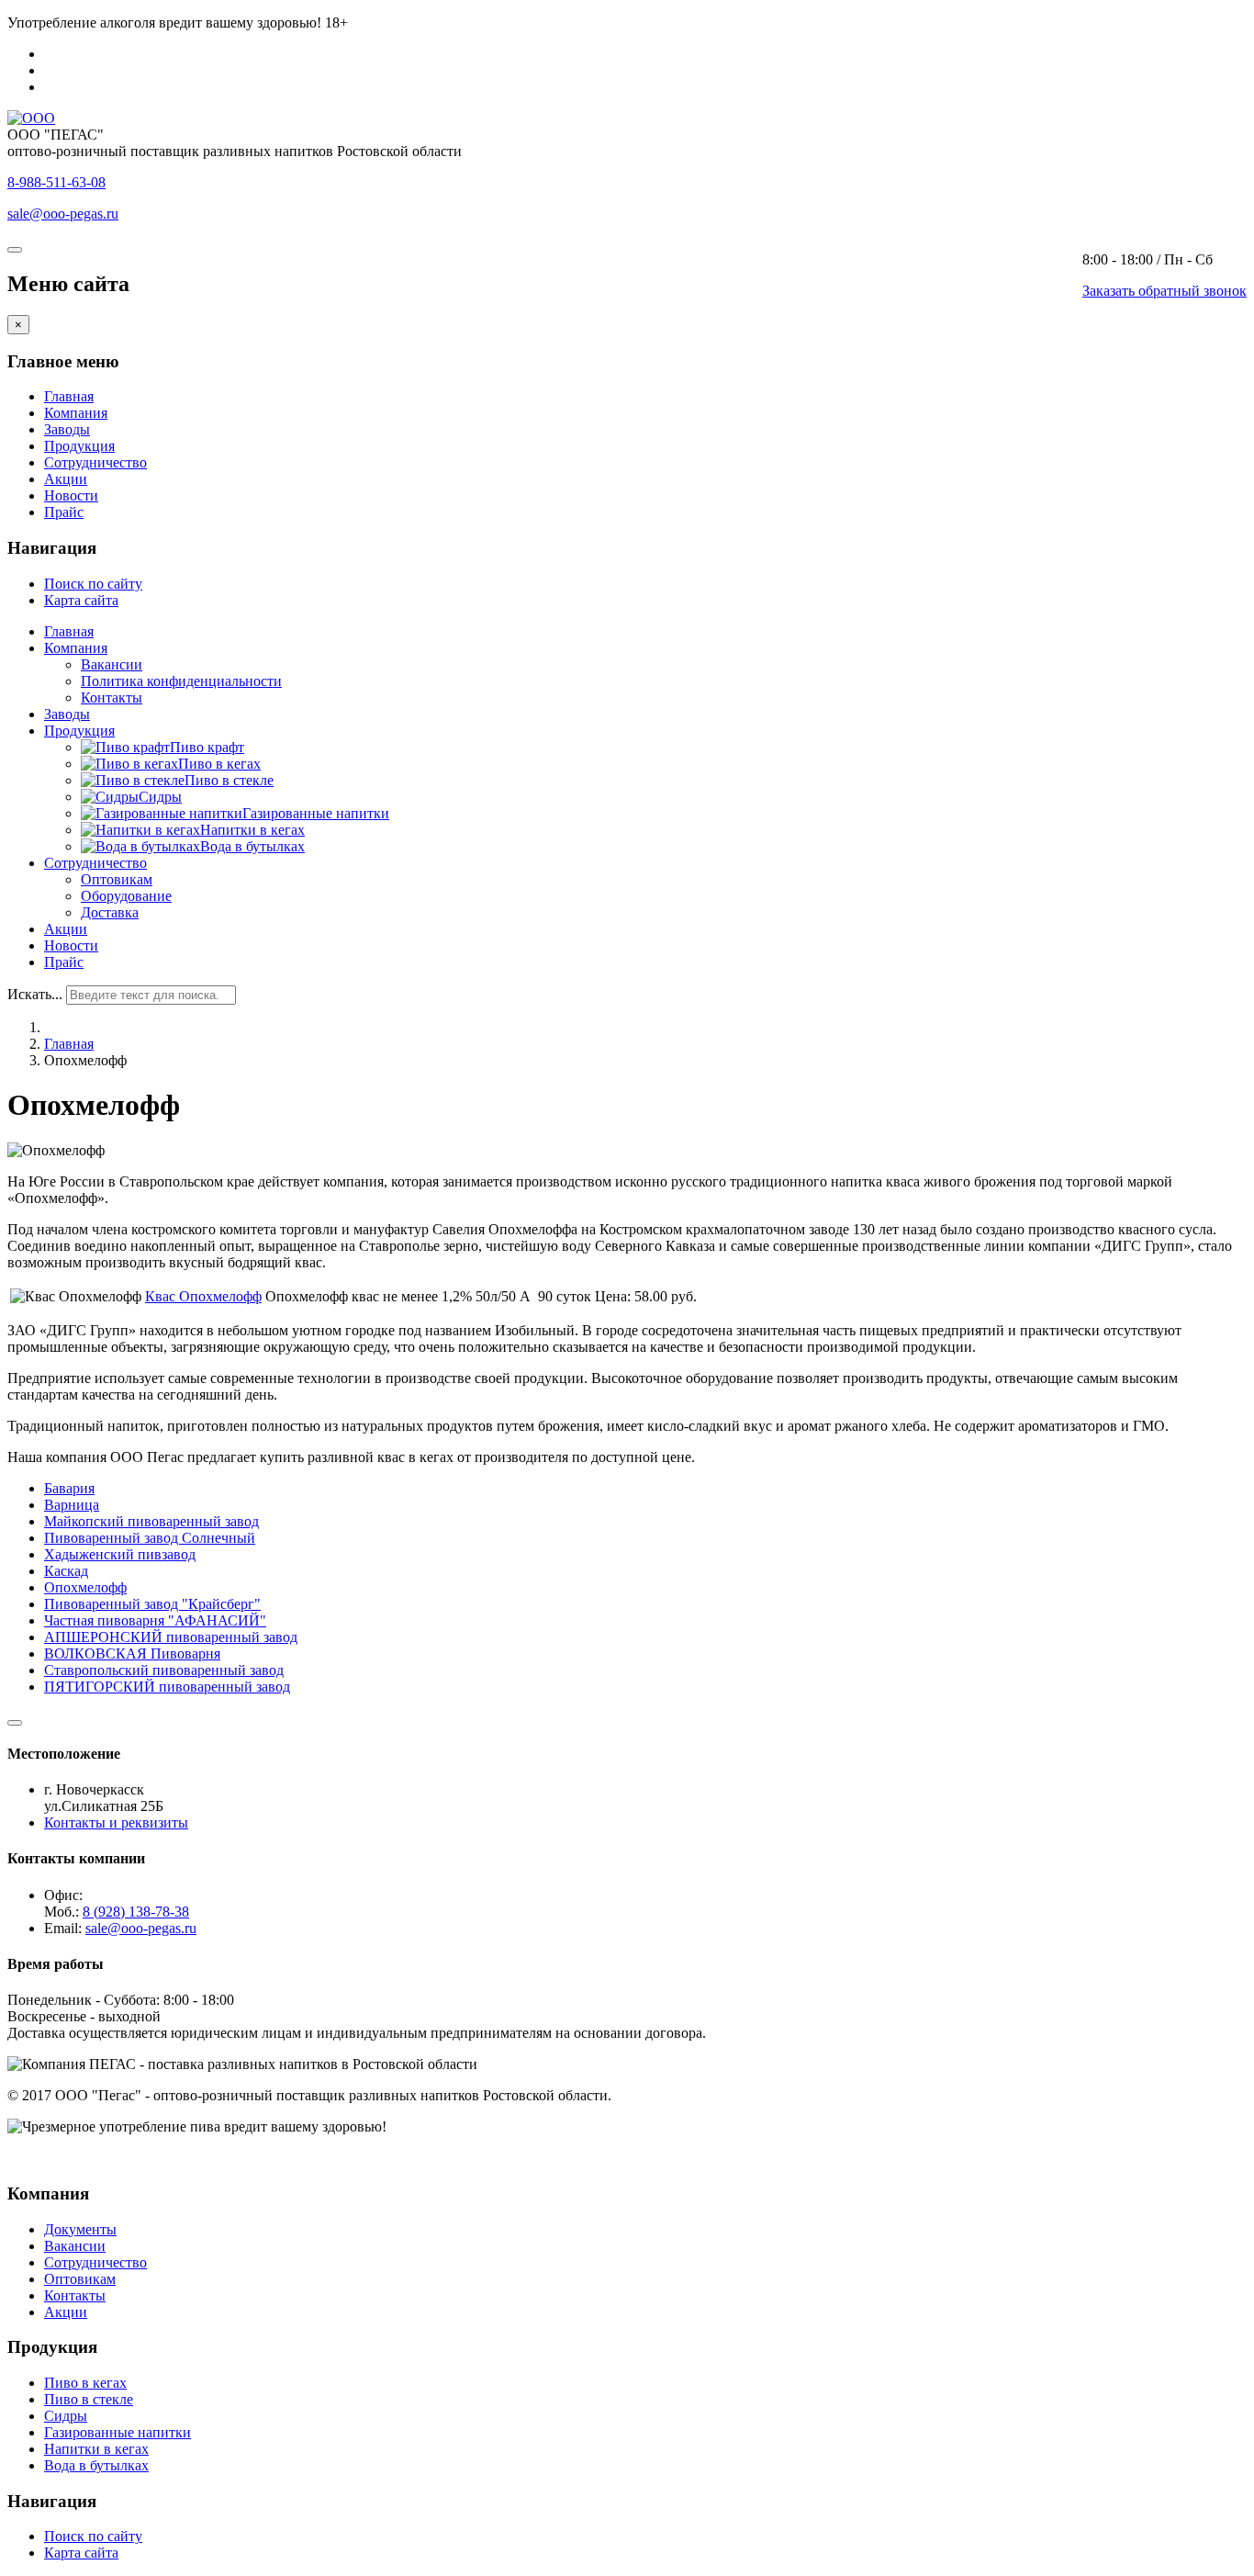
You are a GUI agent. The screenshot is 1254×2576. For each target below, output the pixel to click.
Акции (66, 479)
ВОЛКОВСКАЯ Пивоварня (132, 1654)
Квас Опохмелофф (203, 1296)
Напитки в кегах (96, 2449)
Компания (76, 413)
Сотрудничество (95, 462)
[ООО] (31, 118)
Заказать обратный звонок (1164, 291)
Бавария (69, 1488)
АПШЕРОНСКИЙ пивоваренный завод (171, 1637)
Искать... (35, 994)
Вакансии (112, 664)
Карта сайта (81, 600)
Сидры (66, 2416)
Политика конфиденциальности (181, 681)
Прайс (64, 512)
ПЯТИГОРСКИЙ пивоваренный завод (167, 1687)
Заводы (67, 429)
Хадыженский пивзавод (120, 1554)
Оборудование (126, 896)
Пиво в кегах (85, 2383)
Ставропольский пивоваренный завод (164, 1670)
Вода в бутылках (96, 2465)
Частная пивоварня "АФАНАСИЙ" (155, 1620)
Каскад (66, 1571)
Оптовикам (117, 879)
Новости (71, 495)
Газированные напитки (118, 2432)
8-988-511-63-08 (56, 182)
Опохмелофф (85, 1587)
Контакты (112, 697)
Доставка (110, 912)
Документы (80, 2229)
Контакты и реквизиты (116, 1822)
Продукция (79, 446)
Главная (69, 396)
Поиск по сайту (93, 584)
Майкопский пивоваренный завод (151, 1521)
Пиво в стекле (89, 2399)
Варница (72, 1505)
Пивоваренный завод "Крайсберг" (152, 1604)
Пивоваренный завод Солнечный (150, 1538)
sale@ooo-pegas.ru (63, 214)
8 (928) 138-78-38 (136, 1912)
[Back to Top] (15, 1723)
